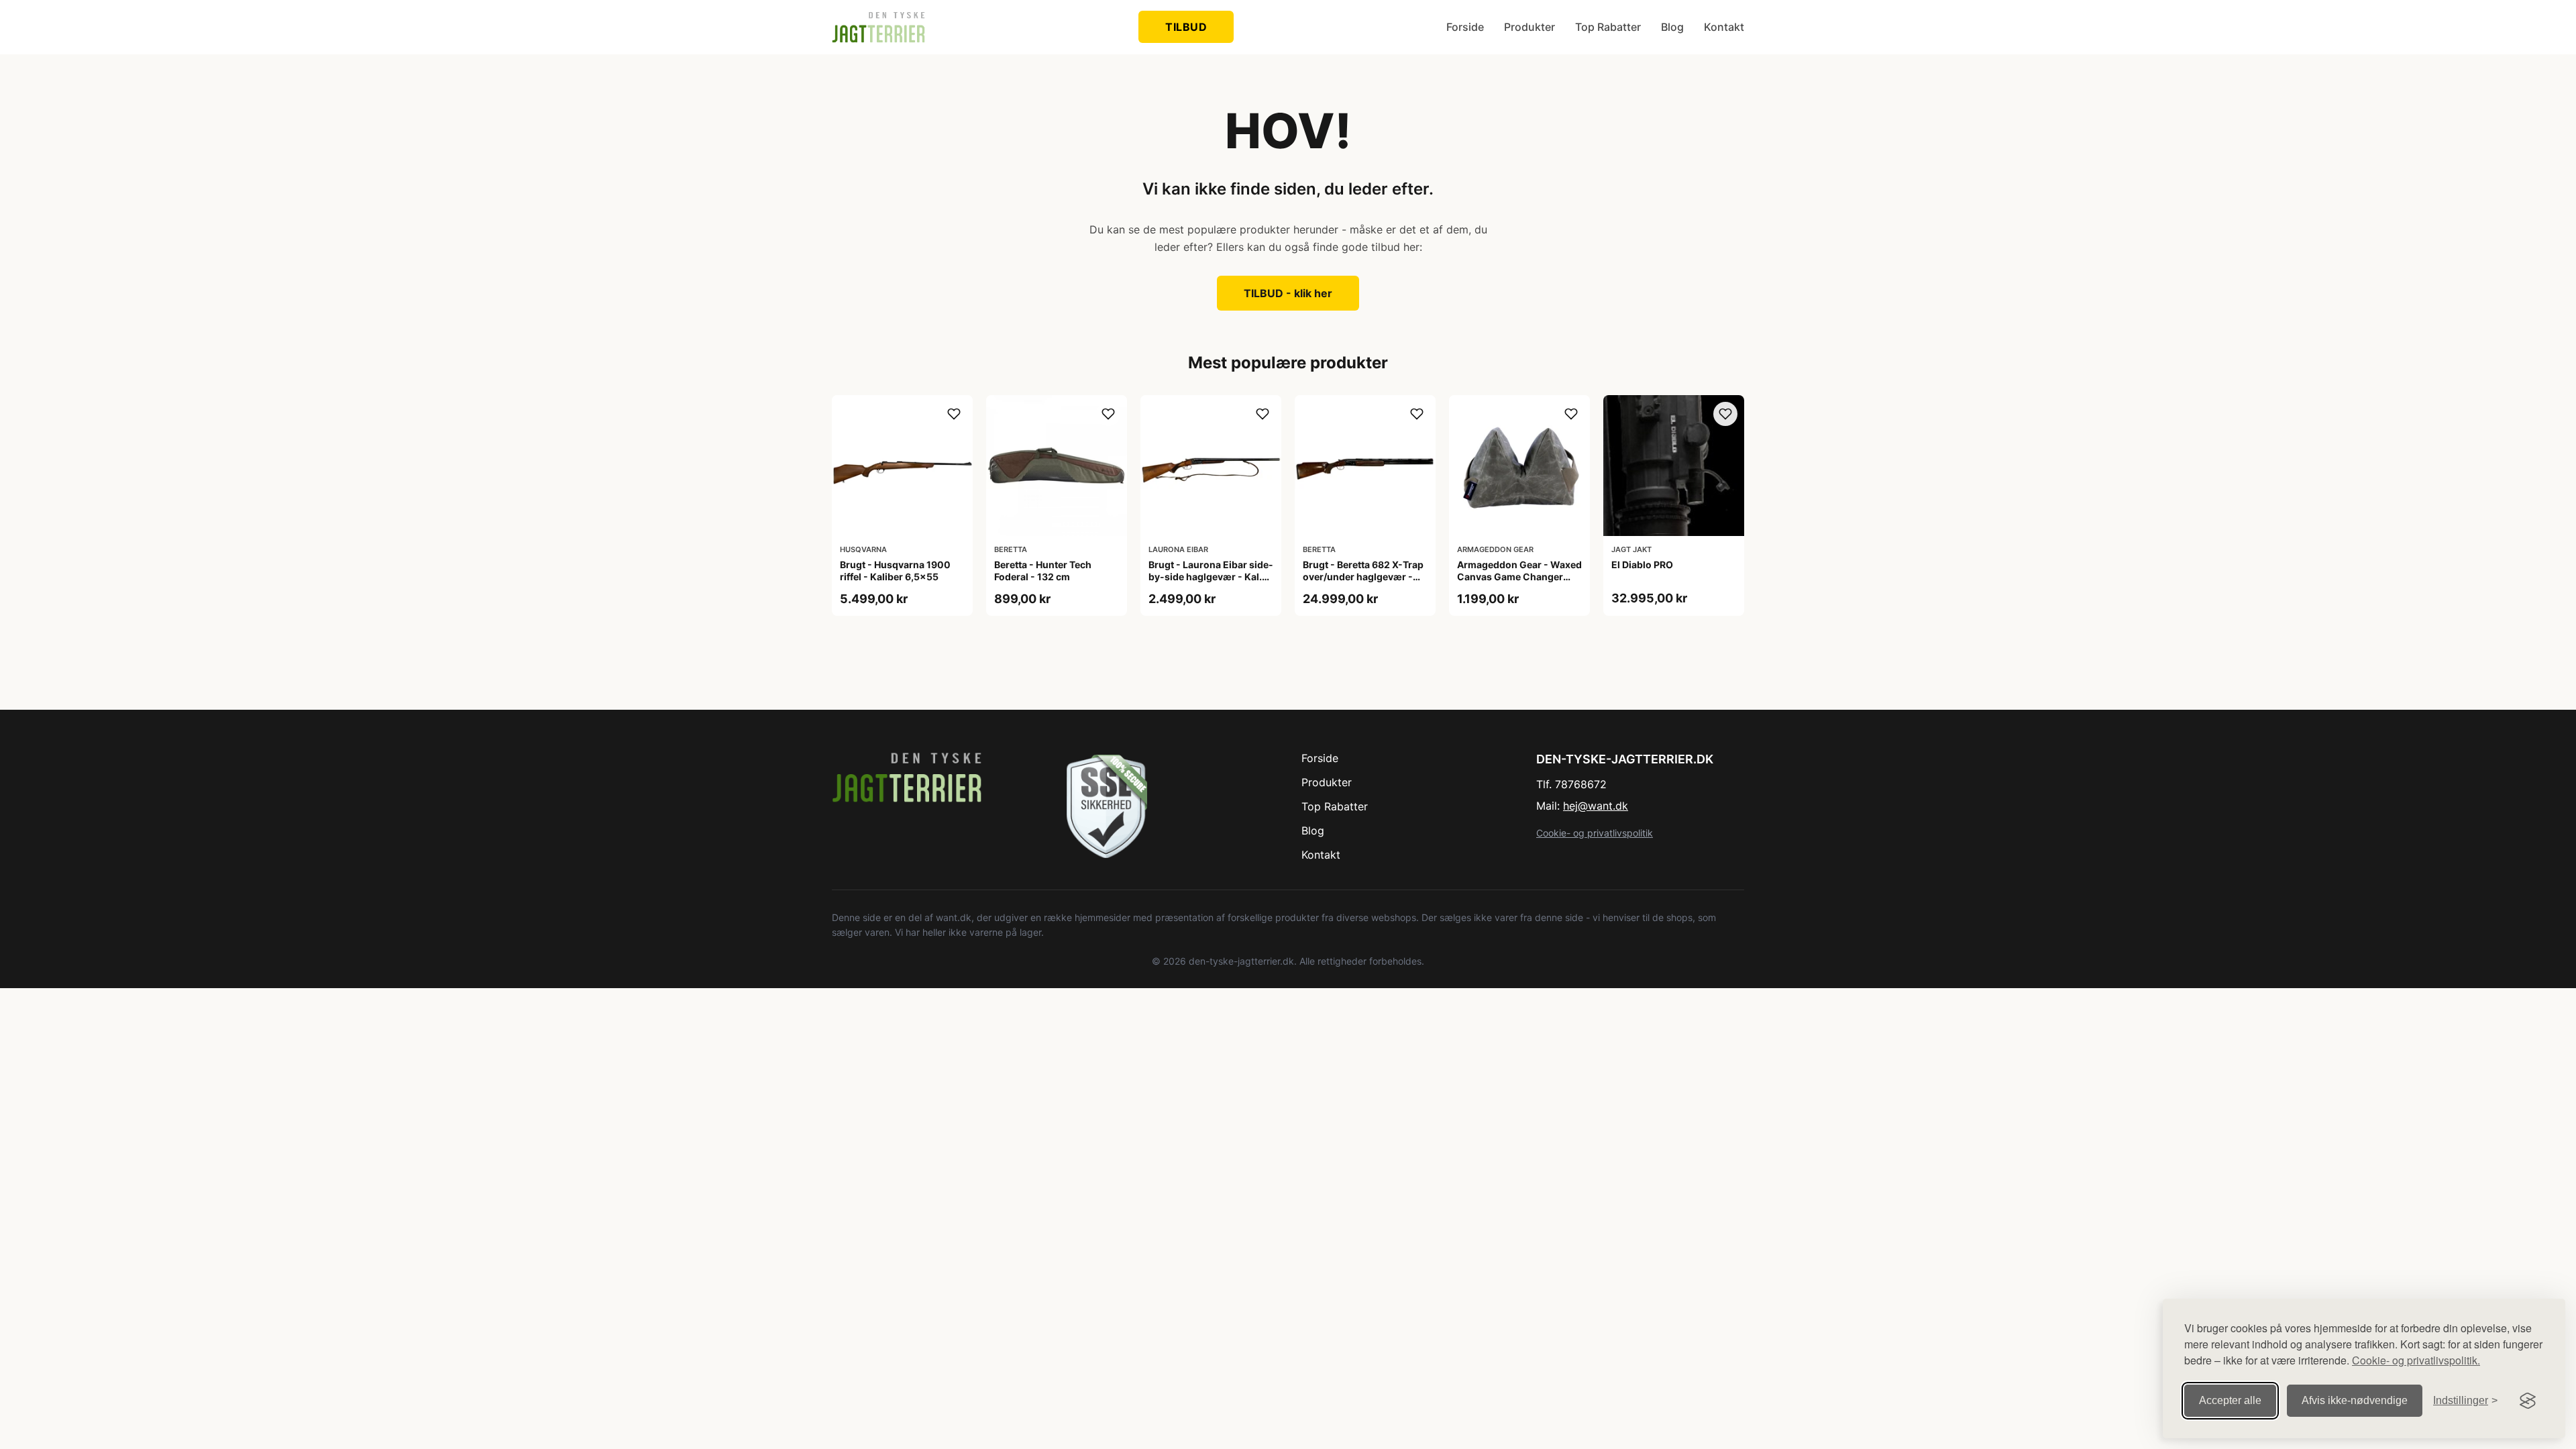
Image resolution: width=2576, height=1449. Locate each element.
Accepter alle (2230, 1400)
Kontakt (1724, 27)
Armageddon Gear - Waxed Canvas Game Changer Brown (1519, 577)
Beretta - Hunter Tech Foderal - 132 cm (1043, 571)
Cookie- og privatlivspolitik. (2416, 1360)
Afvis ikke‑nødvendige (2355, 1400)
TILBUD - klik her (1288, 293)
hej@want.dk (1596, 806)
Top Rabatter (1608, 27)
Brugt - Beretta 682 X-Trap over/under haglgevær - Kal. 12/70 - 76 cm (1363, 577)
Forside (1465, 27)
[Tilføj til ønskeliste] (954, 414)
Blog (1672, 27)
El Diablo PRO (1642, 565)
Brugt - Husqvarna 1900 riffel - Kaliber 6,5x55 (895, 571)
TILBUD (1186, 27)
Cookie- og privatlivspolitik (1595, 833)
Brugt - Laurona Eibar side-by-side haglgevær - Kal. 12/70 (1211, 577)
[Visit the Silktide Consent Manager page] (2528, 1401)
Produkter (1529, 27)
